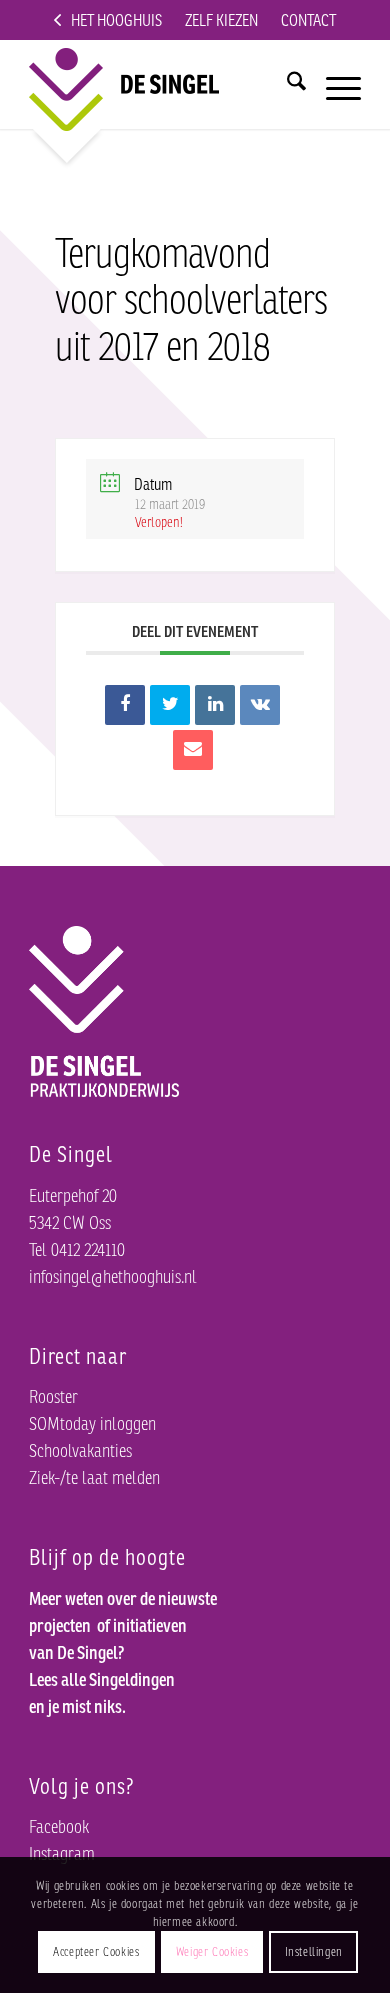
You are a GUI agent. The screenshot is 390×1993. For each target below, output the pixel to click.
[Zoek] (286, 79)
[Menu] (333, 79)
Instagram (62, 1853)
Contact (308, 20)
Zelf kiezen (221, 20)
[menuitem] (108, 20)
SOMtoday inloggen (92, 1423)
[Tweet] (170, 705)
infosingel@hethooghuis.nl (113, 1276)
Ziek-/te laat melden (94, 1477)
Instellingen (314, 1951)
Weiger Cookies (212, 1951)
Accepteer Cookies (96, 1951)
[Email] (193, 750)
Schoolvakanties (80, 1450)
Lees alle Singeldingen (102, 1679)
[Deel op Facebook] (125, 705)
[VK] (260, 705)
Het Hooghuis (116, 20)
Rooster (53, 1396)
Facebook (59, 1826)
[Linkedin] (215, 705)
